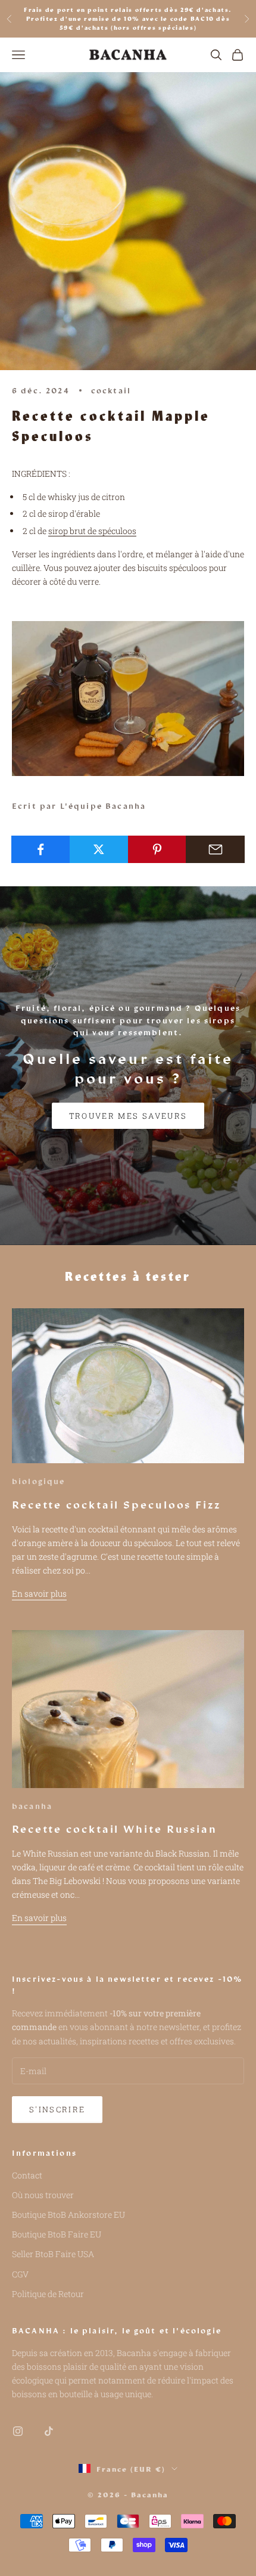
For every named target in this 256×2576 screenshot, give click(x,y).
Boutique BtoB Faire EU (57, 2234)
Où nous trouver (43, 2195)
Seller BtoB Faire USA (53, 2254)
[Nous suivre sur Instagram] (18, 2431)
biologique (39, 1481)
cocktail (111, 390)
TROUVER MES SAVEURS (128, 1116)
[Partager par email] (215, 849)
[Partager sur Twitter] (99, 849)
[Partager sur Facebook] (41, 849)
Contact (27, 2175)
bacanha (32, 1806)
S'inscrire (57, 2109)
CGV (20, 2274)
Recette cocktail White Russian (115, 1829)
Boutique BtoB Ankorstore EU (68, 2215)
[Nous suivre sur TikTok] (49, 2431)
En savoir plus (39, 1593)
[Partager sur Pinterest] (157, 849)
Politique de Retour (48, 2294)
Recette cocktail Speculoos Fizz (116, 1504)
